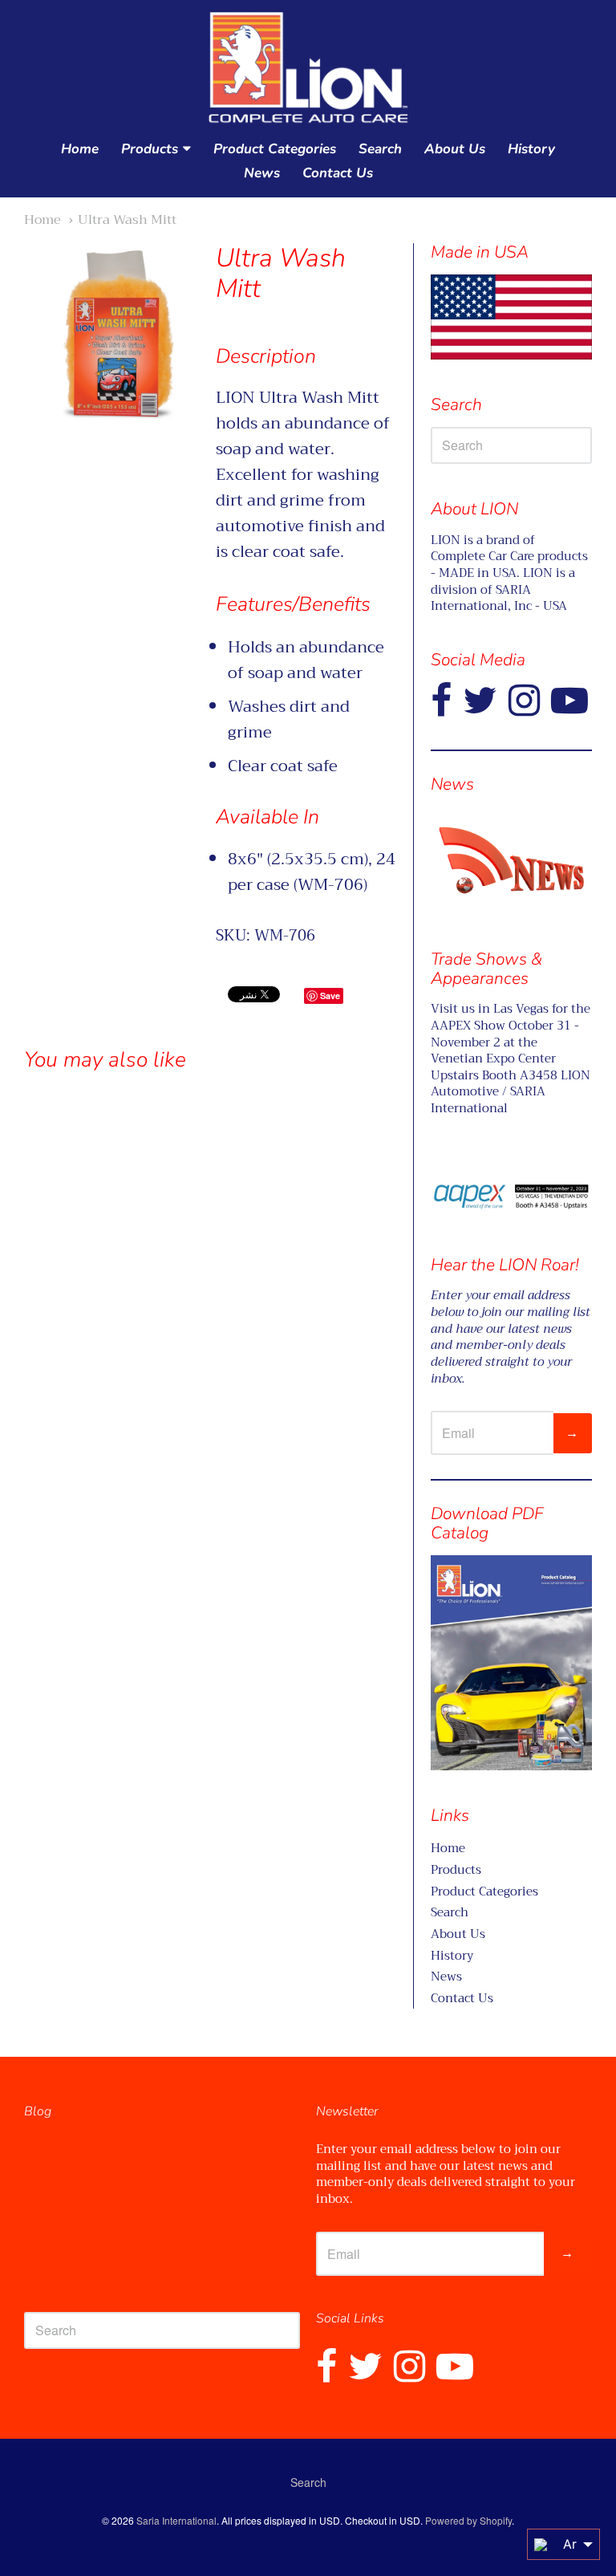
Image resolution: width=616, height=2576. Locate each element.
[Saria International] (308, 69)
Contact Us (338, 173)
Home (80, 149)
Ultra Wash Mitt (127, 219)
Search (380, 149)
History (531, 149)
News (262, 173)
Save (330, 995)
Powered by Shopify (468, 2520)
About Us (455, 149)
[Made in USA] (511, 860)
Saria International (176, 2520)
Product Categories (275, 149)
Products (150, 149)
